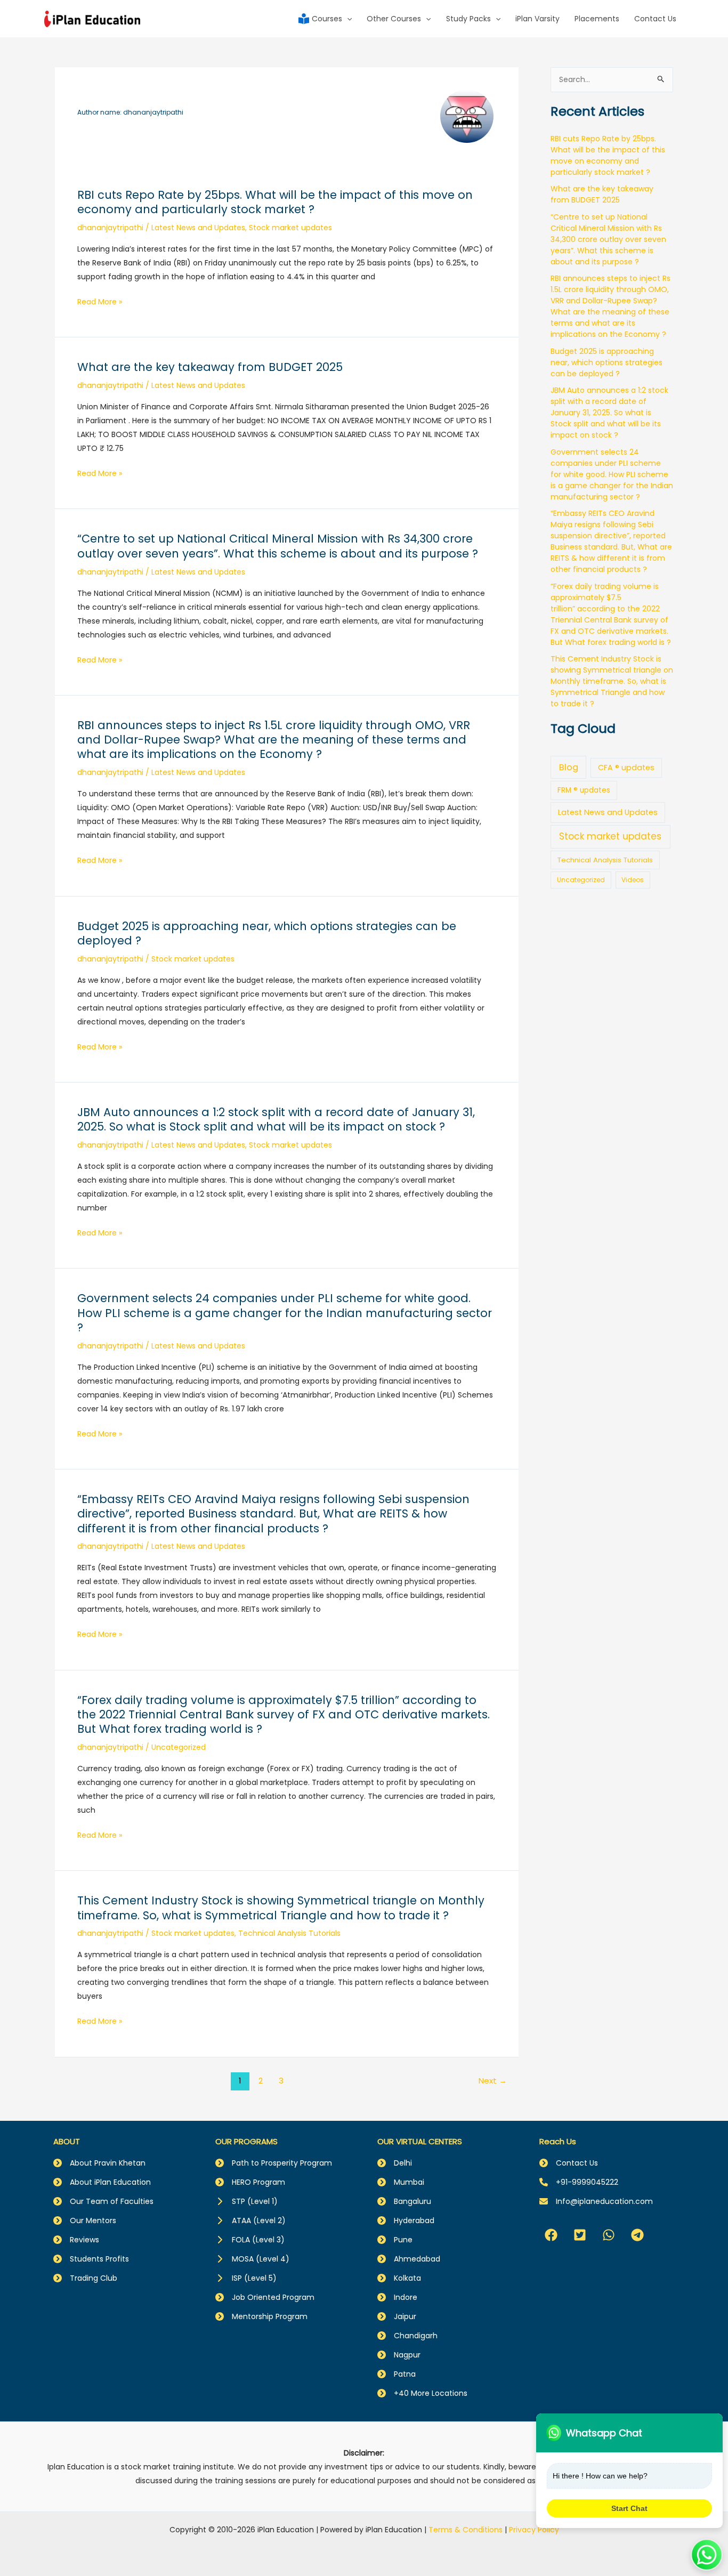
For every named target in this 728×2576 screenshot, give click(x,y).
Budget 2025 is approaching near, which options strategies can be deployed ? (267, 933)
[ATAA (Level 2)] (250, 2220)
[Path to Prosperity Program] (274, 2163)
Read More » (100, 302)
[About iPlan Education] (102, 2182)
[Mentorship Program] (261, 2316)
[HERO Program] (250, 2182)
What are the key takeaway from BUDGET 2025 (210, 367)
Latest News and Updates (198, 228)
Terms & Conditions (466, 2530)
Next (493, 2081)
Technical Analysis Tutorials (289, 1933)
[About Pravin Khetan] (99, 2163)
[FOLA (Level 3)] (250, 2240)
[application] (347, 19)
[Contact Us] (569, 2163)
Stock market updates (290, 228)
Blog (569, 767)
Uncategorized (179, 1747)
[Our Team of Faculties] (103, 2201)
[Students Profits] (91, 2259)
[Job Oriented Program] (265, 2297)
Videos (633, 880)
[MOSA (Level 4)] (252, 2259)
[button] (551, 2235)
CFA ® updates (626, 768)
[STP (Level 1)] (246, 2201)
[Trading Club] (85, 2278)
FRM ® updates (584, 790)
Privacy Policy (534, 2530)
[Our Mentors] (85, 2220)
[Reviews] (76, 2240)
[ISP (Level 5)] (246, 2278)
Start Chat (629, 2508)
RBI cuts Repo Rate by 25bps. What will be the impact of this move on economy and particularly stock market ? (275, 202)
